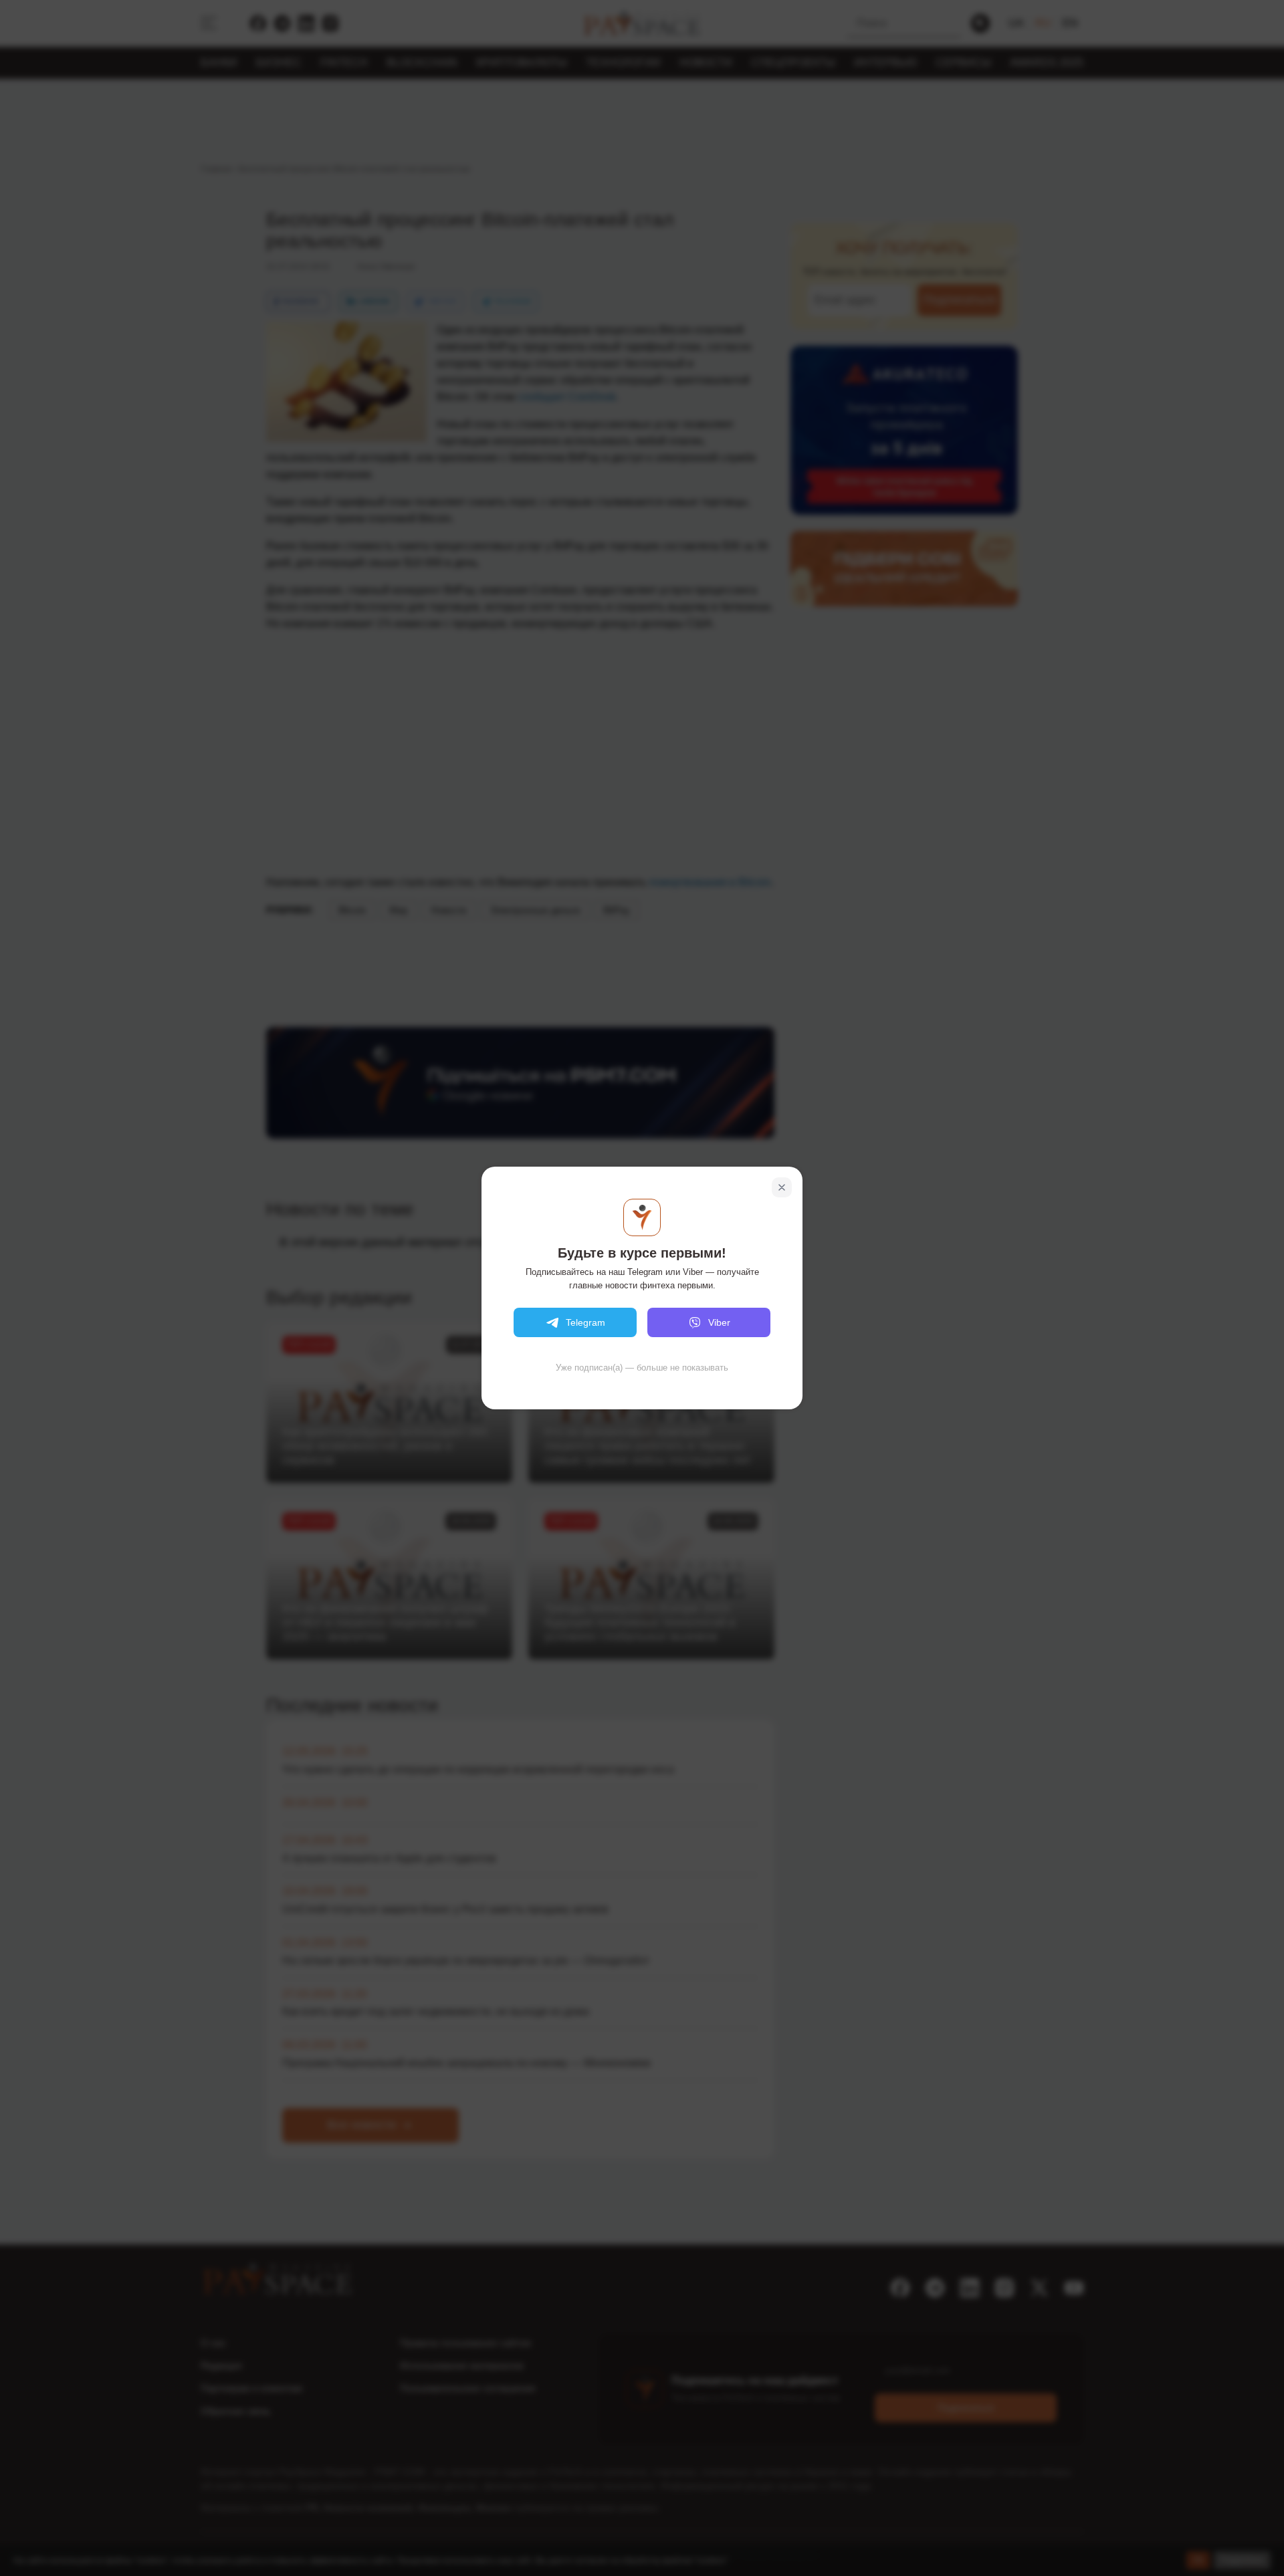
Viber (719, 1322)
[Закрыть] (782, 1187)
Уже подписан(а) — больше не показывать (642, 1368)
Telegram (585, 1322)
